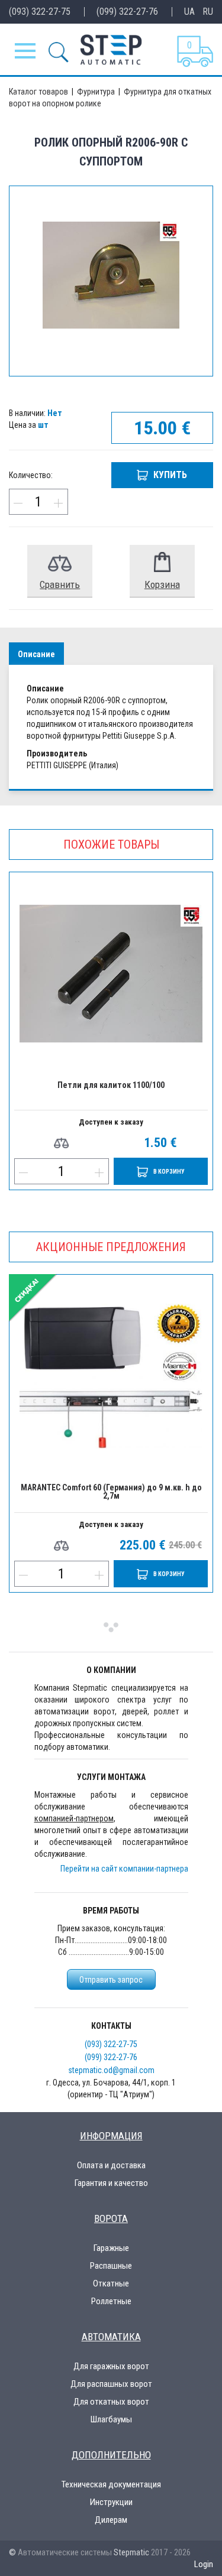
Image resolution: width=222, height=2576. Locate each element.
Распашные (111, 2266)
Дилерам (111, 2520)
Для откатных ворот (111, 2402)
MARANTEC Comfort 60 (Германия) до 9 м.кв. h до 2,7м (111, 1492)
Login (204, 2564)
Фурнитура (97, 92)
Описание (36, 654)
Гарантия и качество (111, 2183)
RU (208, 12)
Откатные (111, 2283)
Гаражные (111, 2248)
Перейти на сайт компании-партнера (124, 1869)
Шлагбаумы (111, 2419)
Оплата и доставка (111, 2165)
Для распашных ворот (111, 2384)
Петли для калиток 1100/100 (111, 1085)
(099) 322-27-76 (127, 12)
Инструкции (111, 2502)
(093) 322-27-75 (40, 12)
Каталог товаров (39, 92)
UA (189, 12)
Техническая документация (111, 2484)
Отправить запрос (111, 1980)
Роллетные (111, 2301)
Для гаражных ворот (111, 2366)
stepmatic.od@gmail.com (111, 2070)
